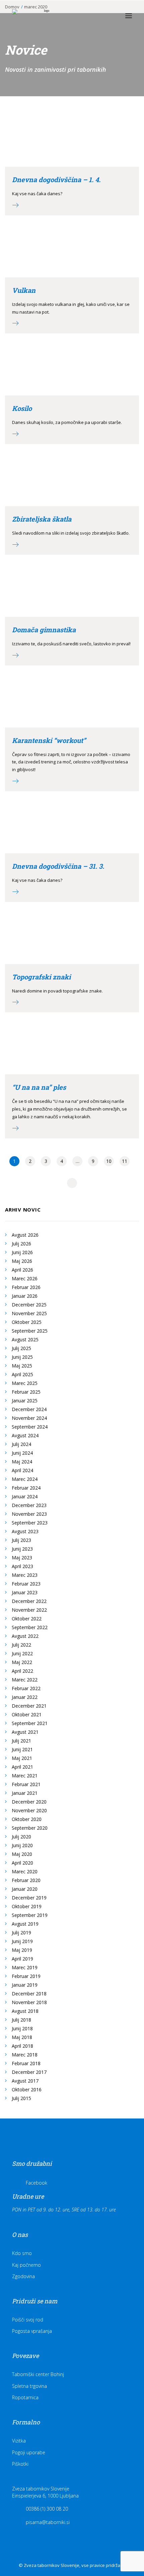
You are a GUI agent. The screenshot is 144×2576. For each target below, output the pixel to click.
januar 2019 (25, 1985)
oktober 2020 (27, 1819)
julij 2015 (21, 2098)
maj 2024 (22, 1462)
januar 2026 (25, 1296)
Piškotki (20, 2464)
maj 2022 (22, 1662)
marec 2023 (25, 1575)
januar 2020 (25, 1889)
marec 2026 (25, 1278)
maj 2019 (22, 1950)
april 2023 (22, 1566)
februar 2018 (26, 2063)
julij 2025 (21, 1348)
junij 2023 (22, 1549)
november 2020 (29, 1810)
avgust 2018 (25, 2011)
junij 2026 (22, 1252)
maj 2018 (22, 2037)
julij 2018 (21, 2020)
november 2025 (29, 1313)
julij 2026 (21, 1244)
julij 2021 (21, 1741)
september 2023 (30, 1523)
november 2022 (29, 1610)
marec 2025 (25, 1383)
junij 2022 (22, 1653)
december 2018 (29, 1994)
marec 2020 (25, 1871)
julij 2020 (21, 1837)
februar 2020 (26, 1880)
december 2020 (29, 1802)
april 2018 (22, 2046)
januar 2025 (25, 1401)
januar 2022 (25, 1697)
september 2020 (30, 1828)
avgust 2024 (25, 1435)
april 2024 (22, 1470)
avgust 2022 (25, 1636)
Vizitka (19, 2441)
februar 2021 (26, 1784)
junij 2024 (22, 1453)
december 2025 (29, 1305)
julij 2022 (21, 1645)
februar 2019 (26, 1976)
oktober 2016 (27, 2089)
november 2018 (29, 2002)
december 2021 (29, 1706)
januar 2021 (25, 1793)
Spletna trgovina (29, 2386)
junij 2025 (22, 1357)
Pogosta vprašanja (32, 2331)
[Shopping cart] (109, 16)
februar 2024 (26, 1488)
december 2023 (29, 1505)
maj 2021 (22, 1758)
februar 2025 (26, 1392)
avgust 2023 (25, 1531)
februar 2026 (26, 1287)
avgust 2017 (25, 2081)
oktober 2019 (27, 1906)
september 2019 (30, 1915)
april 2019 (22, 1959)
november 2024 (29, 1418)
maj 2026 (22, 1261)
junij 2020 (22, 1845)
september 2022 (30, 1627)
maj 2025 (22, 1366)
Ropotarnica (25, 2397)
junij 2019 (22, 1941)
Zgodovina (23, 2276)
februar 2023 (26, 1584)
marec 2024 (25, 1479)
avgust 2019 (25, 1924)
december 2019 (29, 1898)
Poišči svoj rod (28, 2320)
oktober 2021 (27, 1714)
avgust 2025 (25, 1339)
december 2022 (29, 1601)
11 (125, 1161)
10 (109, 1161)
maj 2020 (22, 1854)
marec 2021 (25, 1776)
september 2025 (30, 1331)
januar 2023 (25, 1592)
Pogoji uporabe (29, 2452)
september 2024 (30, 1427)
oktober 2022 (27, 1619)
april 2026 (22, 1270)
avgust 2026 (25, 1235)
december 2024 (29, 1409)
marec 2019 (25, 1967)
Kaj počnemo (26, 2265)
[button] (129, 16)
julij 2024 (21, 1444)
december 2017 (29, 2072)
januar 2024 (25, 1496)
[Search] (98, 16)
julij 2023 (21, 1540)
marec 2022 (25, 1680)
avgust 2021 (25, 1732)
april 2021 (22, 1767)
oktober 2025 (27, 1322)
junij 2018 (22, 2028)
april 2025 (22, 1374)
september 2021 (30, 1723)
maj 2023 (22, 1558)
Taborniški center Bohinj (38, 2374)
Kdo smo (22, 2253)
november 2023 (29, 1514)
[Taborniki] (44, 16)
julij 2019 (21, 1933)
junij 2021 (22, 1749)
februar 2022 (26, 1688)
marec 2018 (25, 2055)
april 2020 (22, 1863)
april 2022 (22, 1671)
